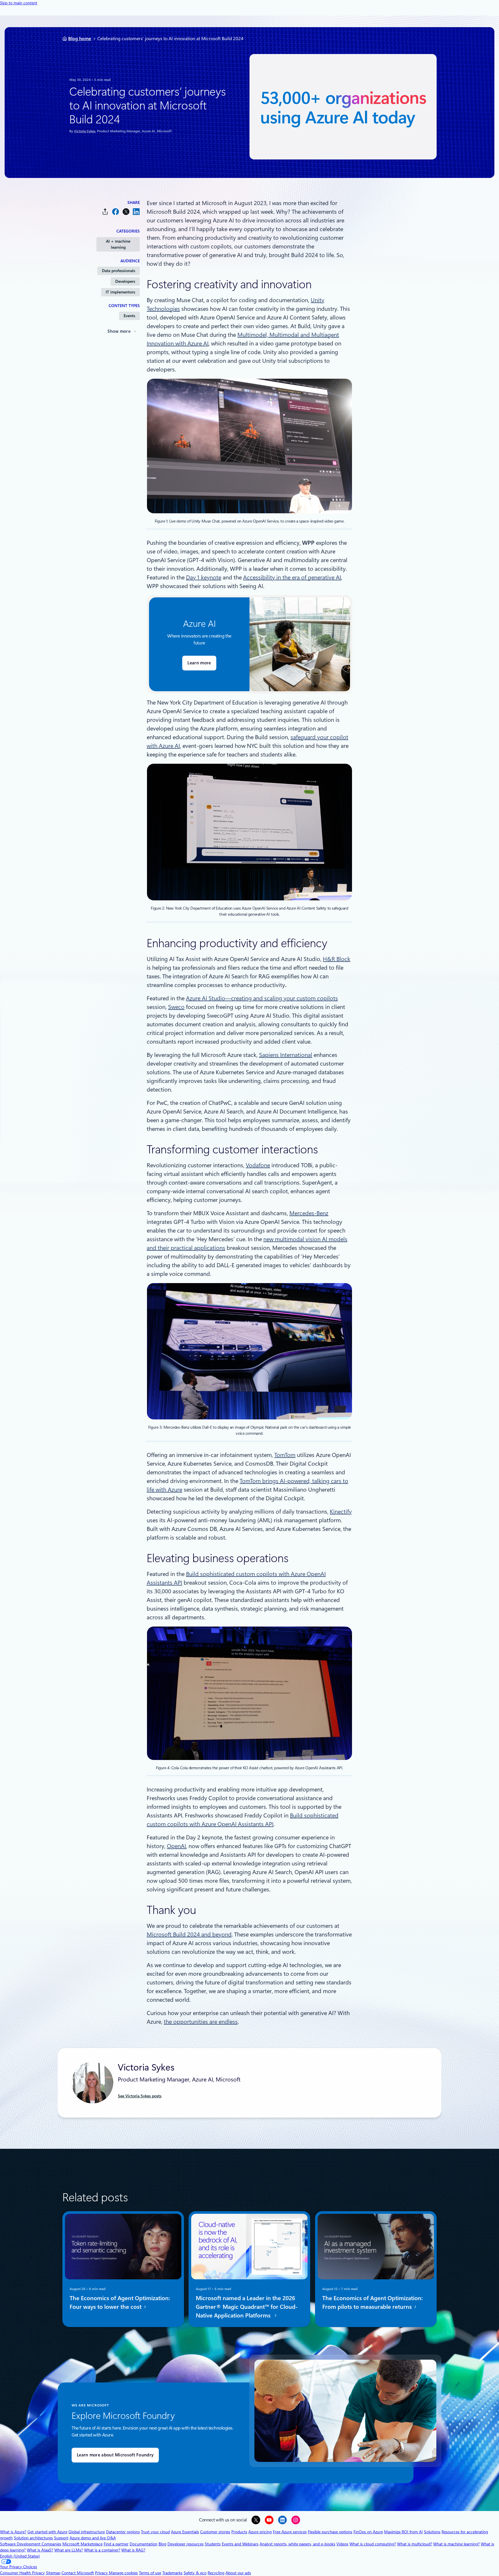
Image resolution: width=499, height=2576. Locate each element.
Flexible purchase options (330, 2532)
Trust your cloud (155, 2532)
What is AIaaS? (40, 2550)
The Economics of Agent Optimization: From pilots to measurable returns (373, 2302)
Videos (342, 2544)
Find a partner (116, 2544)
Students (213, 2544)
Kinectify (341, 1512)
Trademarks (172, 2573)
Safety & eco (195, 2573)
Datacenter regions (123, 2532)
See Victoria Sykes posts (140, 2096)
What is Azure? (13, 2532)
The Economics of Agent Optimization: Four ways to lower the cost (120, 2302)
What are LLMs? (69, 2550)
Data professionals (119, 271)
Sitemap (53, 2573)
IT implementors (120, 292)
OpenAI (176, 1846)
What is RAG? (133, 2550)
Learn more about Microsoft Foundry (115, 2455)
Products (239, 2532)
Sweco (176, 1007)
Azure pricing (260, 2532)
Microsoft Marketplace (82, 2544)
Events (129, 316)
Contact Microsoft (78, 2573)
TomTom (285, 1455)
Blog (162, 2544)
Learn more (199, 663)
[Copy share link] (105, 212)
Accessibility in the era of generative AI (292, 577)
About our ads (238, 2573)
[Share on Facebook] (116, 212)
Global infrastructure (87, 2532)
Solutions (432, 2532)
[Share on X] (126, 212)
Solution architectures (33, 2538)
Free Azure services (290, 2532)
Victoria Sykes (85, 131)
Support (61, 2538)
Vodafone (258, 1165)
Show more (119, 331)
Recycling (216, 2573)
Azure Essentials (185, 2532)
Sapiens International (286, 1055)
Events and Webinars (240, 2544)
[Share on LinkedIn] (136, 212)
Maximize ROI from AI (403, 2532)
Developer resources (186, 2544)
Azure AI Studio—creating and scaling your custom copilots (262, 998)
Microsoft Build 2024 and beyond (189, 1934)
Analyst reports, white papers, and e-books (297, 2544)
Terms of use (150, 2573)
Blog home (80, 39)
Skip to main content (19, 3)
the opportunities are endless (201, 2022)
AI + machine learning (118, 244)
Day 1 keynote (204, 577)
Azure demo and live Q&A (93, 2538)
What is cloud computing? (373, 2544)
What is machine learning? (456, 2544)
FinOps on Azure (368, 2532)
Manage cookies (123, 2573)
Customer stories (215, 2532)
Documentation (144, 2544)
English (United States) (20, 2556)
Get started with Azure (47, 2532)
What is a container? (102, 2550)
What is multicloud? (415, 2544)
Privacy (102, 2573)
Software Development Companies (31, 2544)
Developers (125, 281)
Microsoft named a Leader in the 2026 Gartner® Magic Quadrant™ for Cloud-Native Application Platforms (247, 2307)
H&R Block (337, 959)
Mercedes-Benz (309, 1213)
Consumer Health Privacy (22, 2573)
